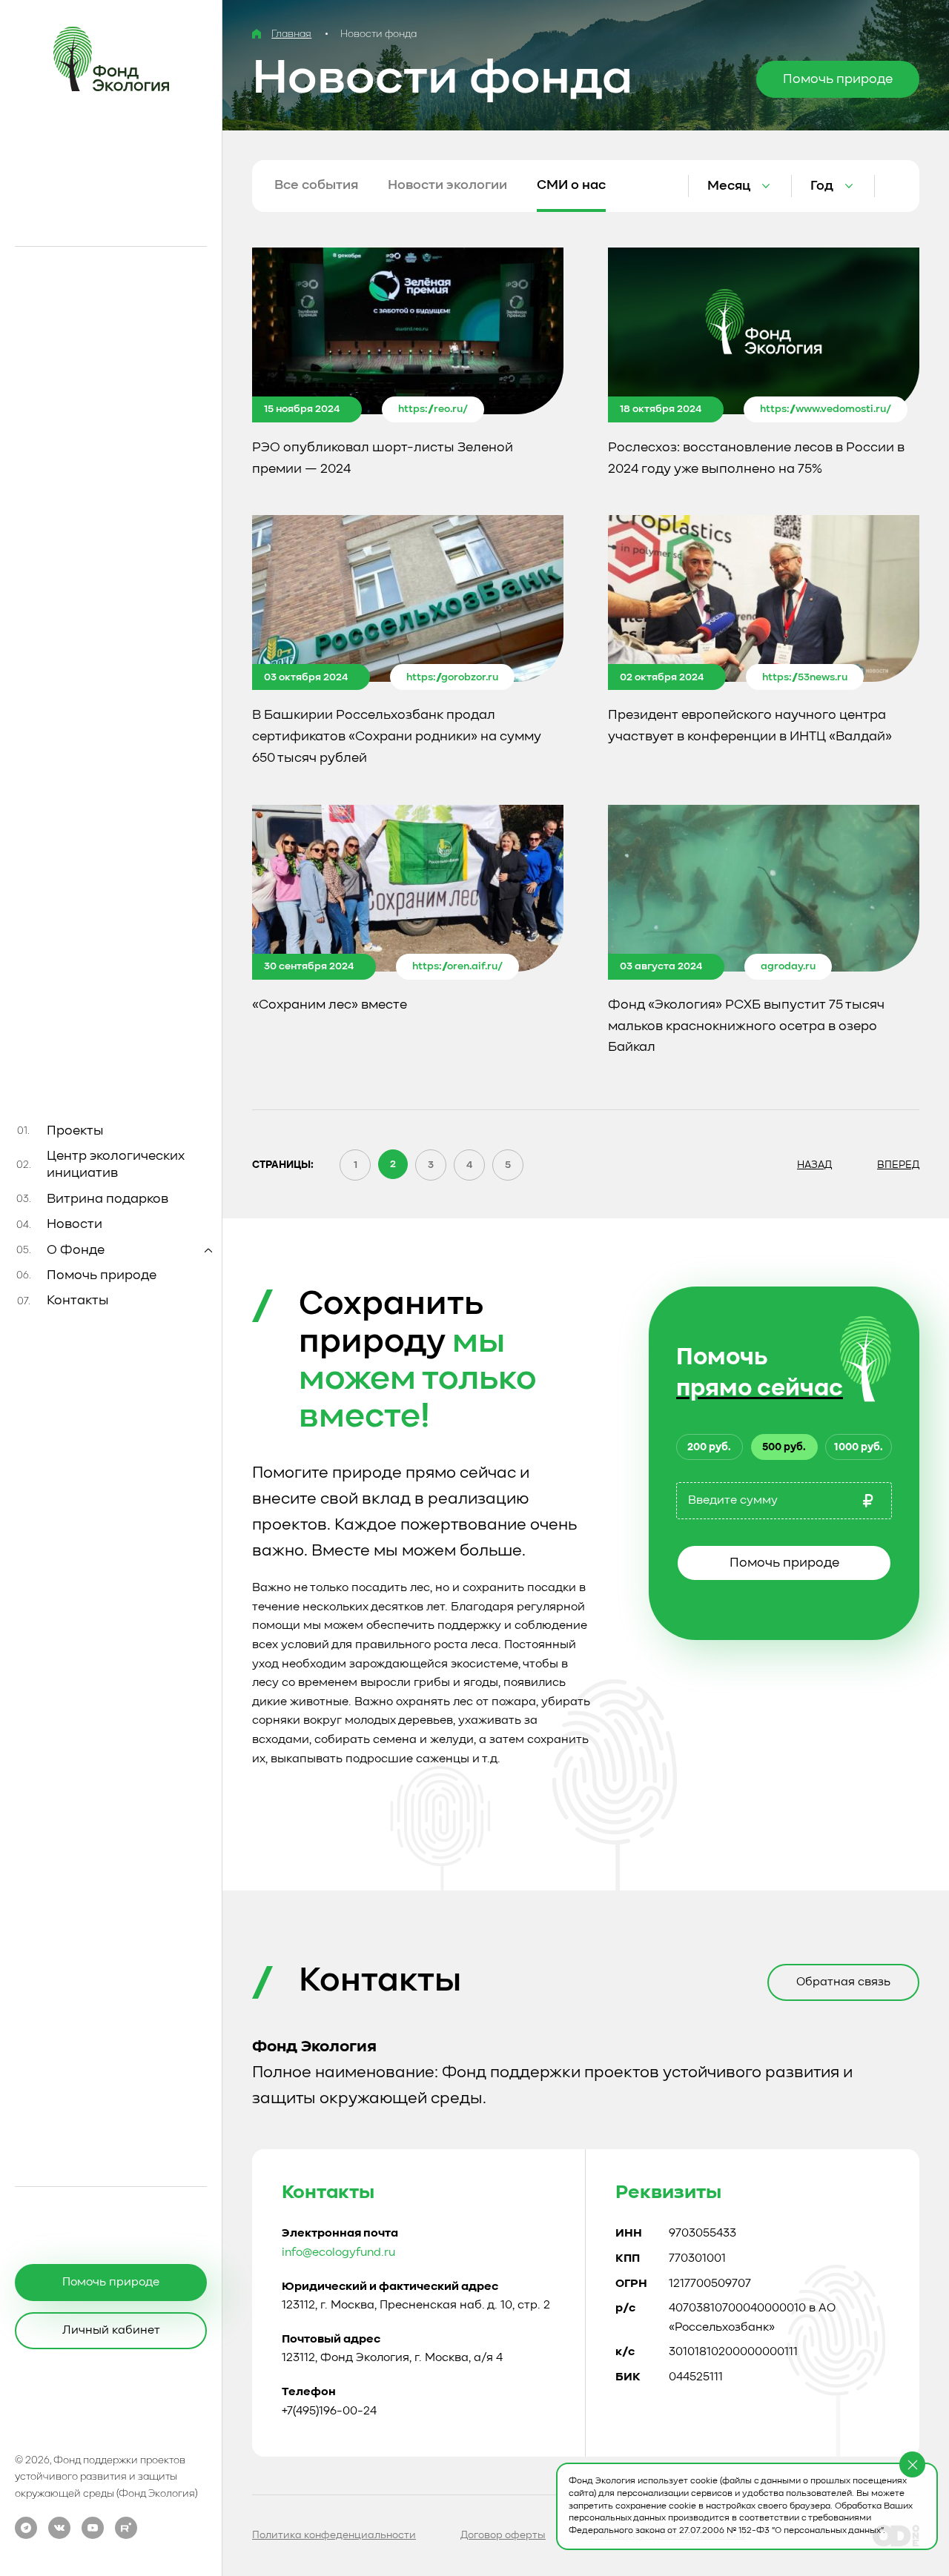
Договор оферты (503, 2535)
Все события (316, 185)
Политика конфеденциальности (334, 2535)
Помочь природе (784, 1563)
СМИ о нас (571, 185)
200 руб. (709, 1447)
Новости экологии (447, 185)
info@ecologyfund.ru (338, 2253)
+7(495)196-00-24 (329, 2411)
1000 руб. (859, 1447)
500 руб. (784, 1447)
